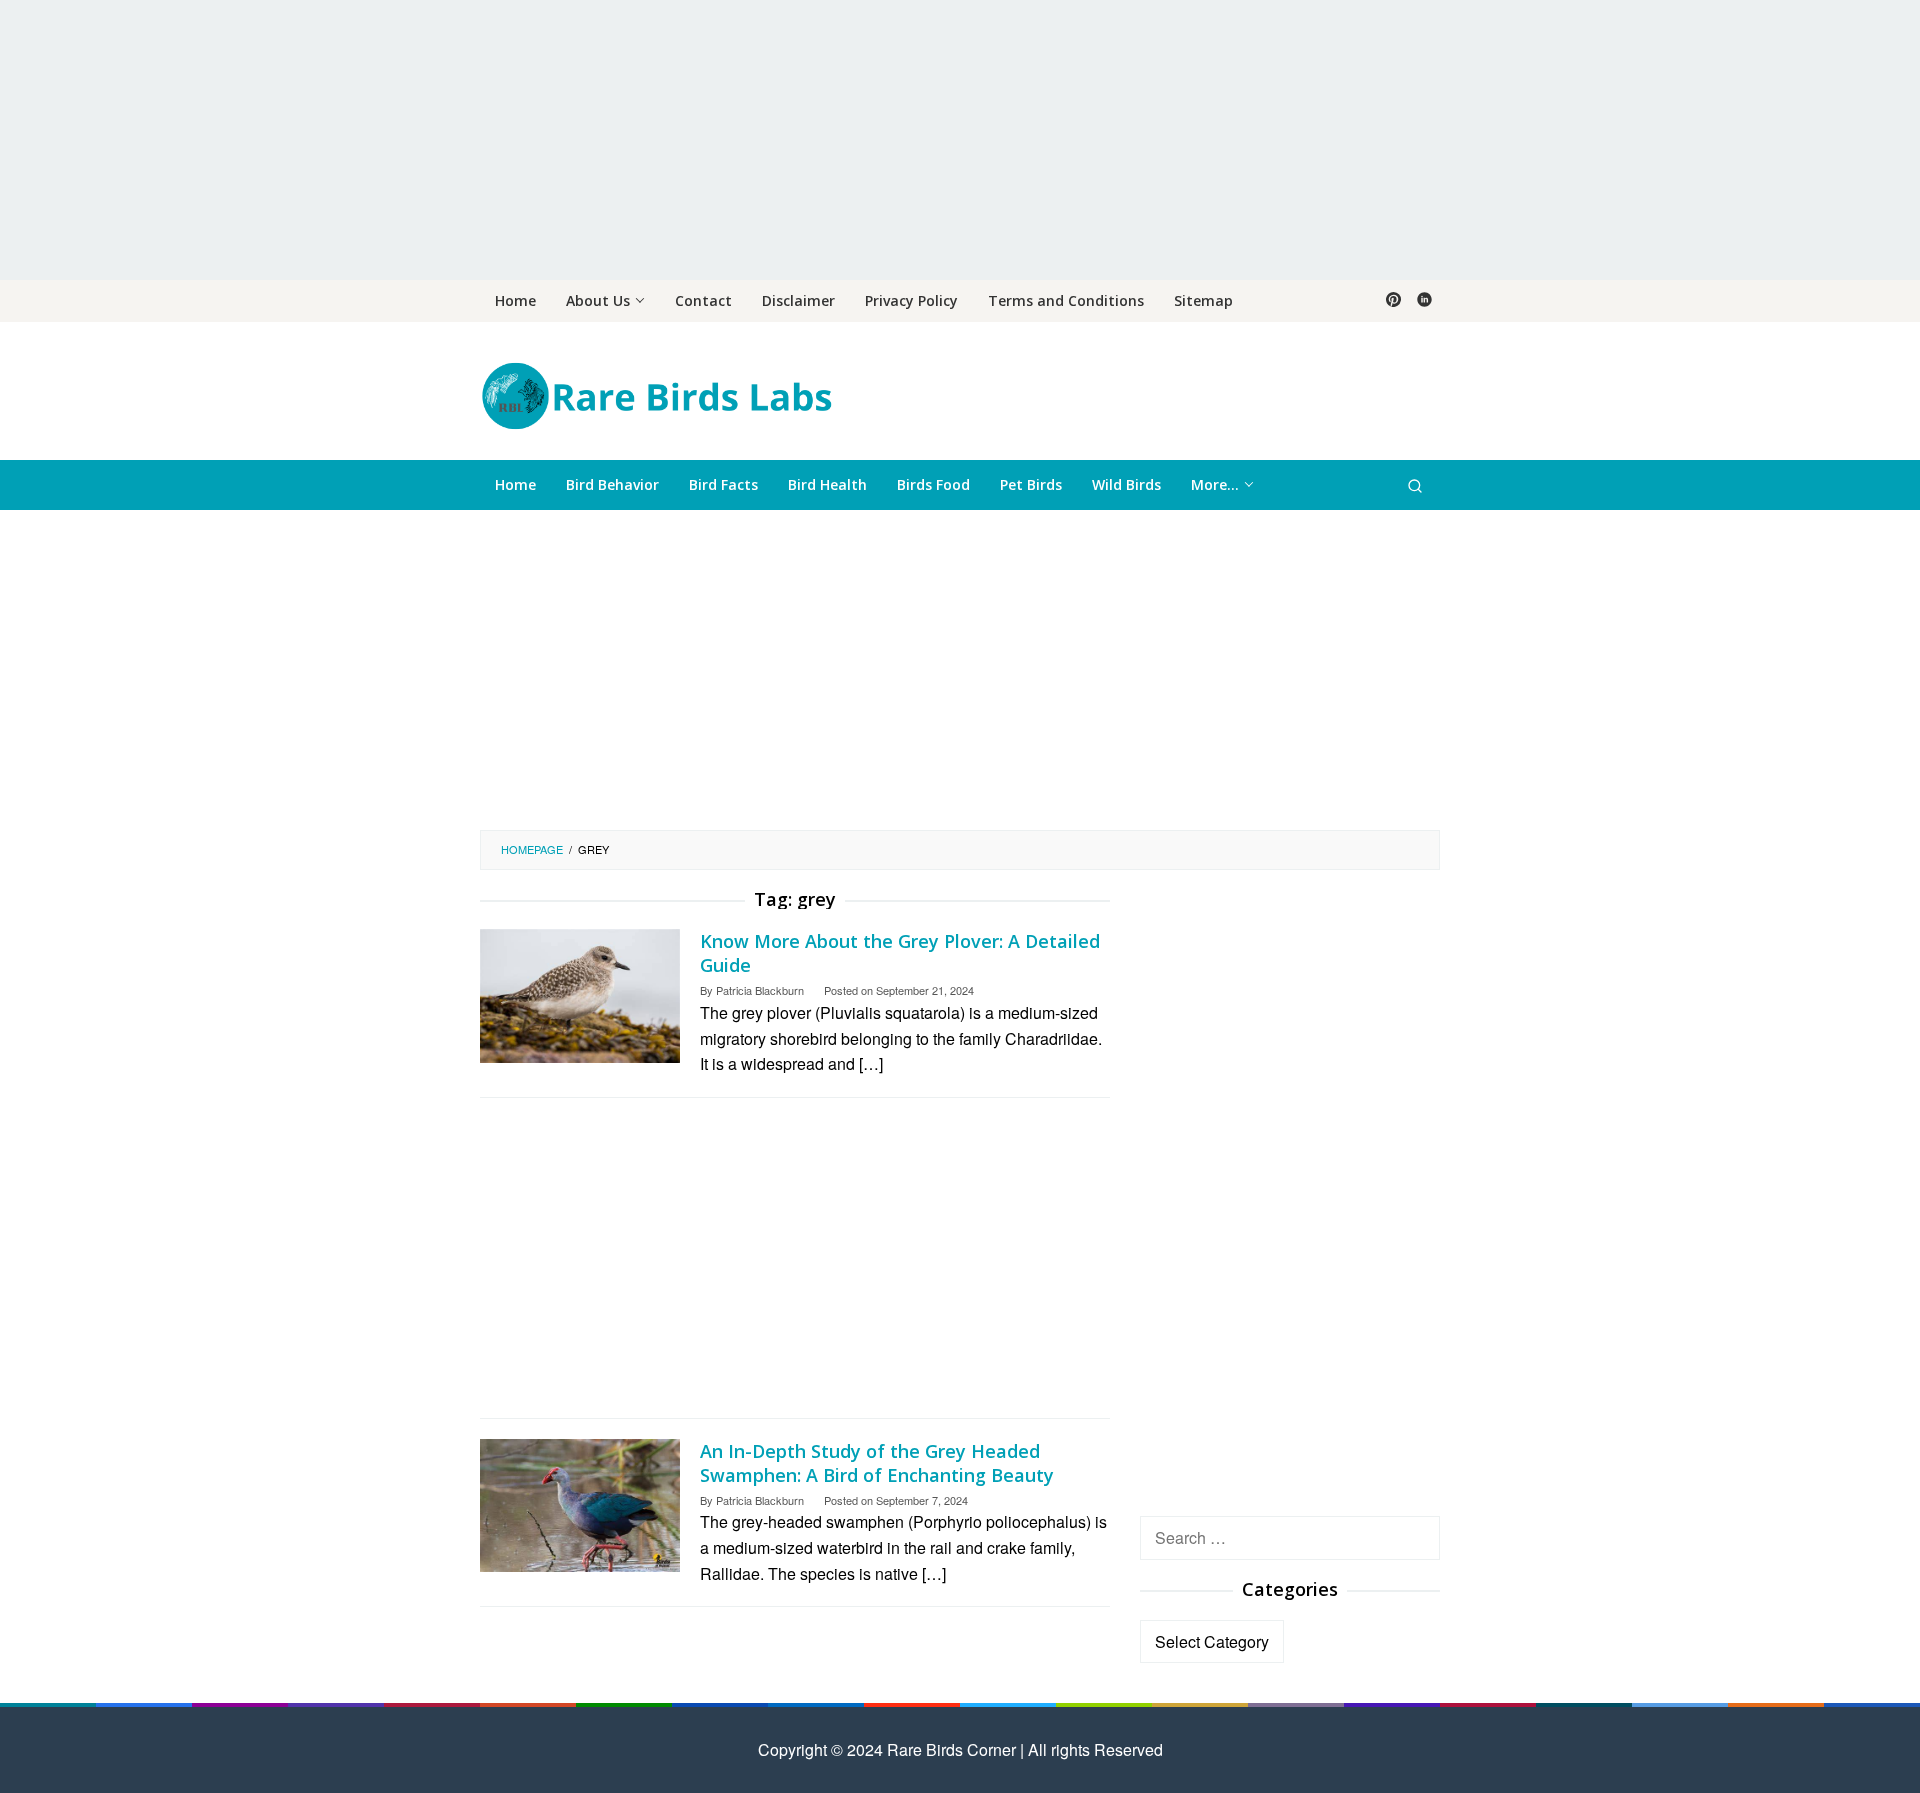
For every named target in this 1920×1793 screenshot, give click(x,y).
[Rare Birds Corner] (656, 393)
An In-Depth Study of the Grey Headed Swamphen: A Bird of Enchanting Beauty (877, 1463)
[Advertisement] (960, 140)
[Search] (1415, 485)
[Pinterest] (1393, 301)
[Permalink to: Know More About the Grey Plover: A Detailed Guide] (580, 993)
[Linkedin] (1424, 301)
